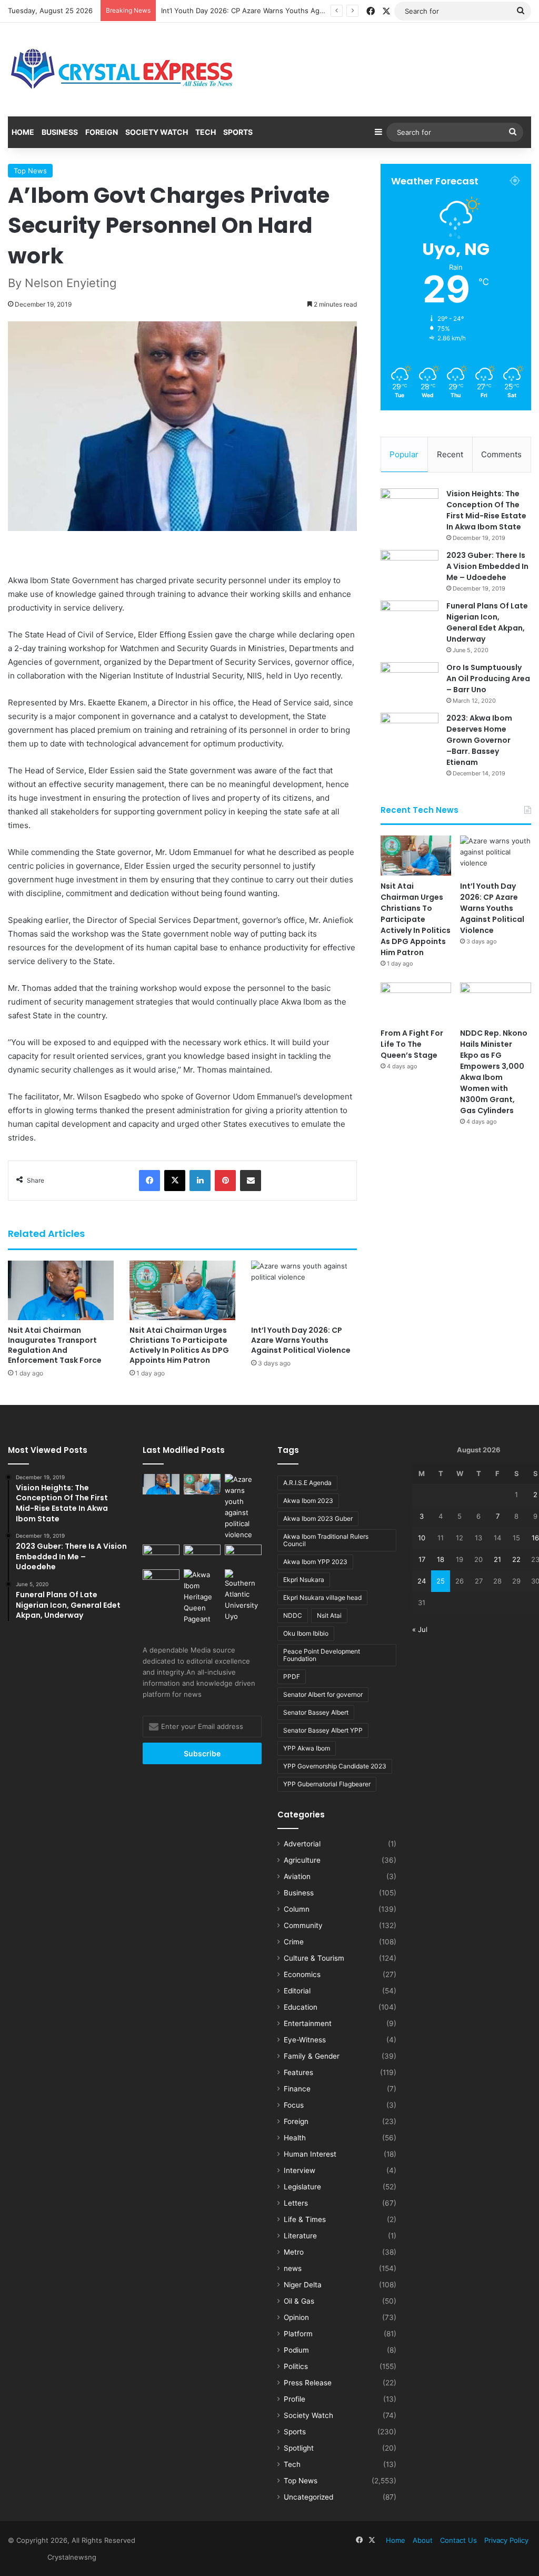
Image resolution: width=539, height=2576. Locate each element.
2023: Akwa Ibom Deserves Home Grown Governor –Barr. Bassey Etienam (479, 740)
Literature (300, 2236)
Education (301, 2007)
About (423, 2540)
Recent (450, 454)
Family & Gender (312, 2056)
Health (295, 2138)
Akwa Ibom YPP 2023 (315, 1562)
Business (60, 132)
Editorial (297, 1991)
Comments (501, 454)
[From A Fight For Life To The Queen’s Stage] (416, 1002)
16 (535, 1538)
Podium (296, 2350)
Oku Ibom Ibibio (306, 1633)
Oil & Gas (299, 2301)
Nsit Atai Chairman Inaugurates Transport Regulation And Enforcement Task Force (55, 1345)
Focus (294, 2105)
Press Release (308, 2383)
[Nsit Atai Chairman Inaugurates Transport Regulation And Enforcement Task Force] (61, 1290)
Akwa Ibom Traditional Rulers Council (326, 1540)
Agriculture (302, 1860)
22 (516, 1559)
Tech (206, 132)
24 (422, 1581)
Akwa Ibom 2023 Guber (318, 1518)
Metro (294, 2252)
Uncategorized (308, 2497)
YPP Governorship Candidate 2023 (335, 1766)
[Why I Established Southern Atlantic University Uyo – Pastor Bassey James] (243, 1596)
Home (23, 132)
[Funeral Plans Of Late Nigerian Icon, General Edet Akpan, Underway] (410, 620)
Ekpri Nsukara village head (322, 1597)
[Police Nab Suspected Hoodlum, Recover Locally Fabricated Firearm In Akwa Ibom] (161, 1580)
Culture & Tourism (314, 1958)
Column (297, 1909)
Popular (404, 454)
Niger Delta (303, 2285)
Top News (30, 171)
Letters (296, 2203)
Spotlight (299, 2448)
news (293, 2268)
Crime (294, 1942)
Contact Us (458, 2540)
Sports (238, 132)
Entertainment (308, 2023)
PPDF (292, 1677)
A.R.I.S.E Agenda (307, 1483)
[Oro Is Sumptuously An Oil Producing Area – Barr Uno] (410, 682)
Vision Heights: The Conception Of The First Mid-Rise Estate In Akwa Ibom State (486, 510)
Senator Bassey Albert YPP (323, 1730)
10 (422, 1538)
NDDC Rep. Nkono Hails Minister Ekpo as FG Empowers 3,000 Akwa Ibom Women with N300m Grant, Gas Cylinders (494, 1072)
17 (422, 1559)
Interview (300, 2170)
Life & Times (305, 2219)
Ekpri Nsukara (304, 1580)
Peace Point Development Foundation (322, 1655)
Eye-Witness (305, 2040)
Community (303, 1925)
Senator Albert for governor (323, 1694)
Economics (302, 1974)
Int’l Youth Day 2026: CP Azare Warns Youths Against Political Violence (277, 11)
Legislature (302, 2187)
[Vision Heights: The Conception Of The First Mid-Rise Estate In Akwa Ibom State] (410, 508)
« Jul (420, 1629)
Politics (296, 2366)
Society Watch (157, 132)
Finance (297, 2089)
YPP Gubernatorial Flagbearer (327, 1784)
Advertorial (302, 1844)
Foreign (102, 132)
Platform (298, 2334)
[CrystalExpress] (123, 70)
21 (497, 1559)
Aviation (297, 1876)
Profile (295, 2399)
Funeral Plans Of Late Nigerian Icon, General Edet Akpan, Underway (487, 622)
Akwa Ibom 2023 (308, 1501)
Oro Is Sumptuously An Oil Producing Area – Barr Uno (488, 679)
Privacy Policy (506, 2540)
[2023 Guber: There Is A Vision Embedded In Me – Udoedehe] (410, 570)
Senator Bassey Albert (316, 1712)
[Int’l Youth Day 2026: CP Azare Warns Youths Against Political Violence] (304, 1290)
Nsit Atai (329, 1615)
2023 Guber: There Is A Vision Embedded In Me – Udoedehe (487, 566)
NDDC (293, 1615)
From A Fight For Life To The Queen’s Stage (412, 1044)
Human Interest (310, 2154)
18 (441, 1559)
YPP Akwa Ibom (307, 1748)
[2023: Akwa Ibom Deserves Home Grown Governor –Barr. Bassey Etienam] (410, 733)
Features (298, 2072)
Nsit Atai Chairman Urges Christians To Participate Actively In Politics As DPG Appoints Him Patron (179, 1345)
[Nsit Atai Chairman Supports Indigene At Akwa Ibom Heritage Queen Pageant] (202, 1597)
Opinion (296, 2317)
